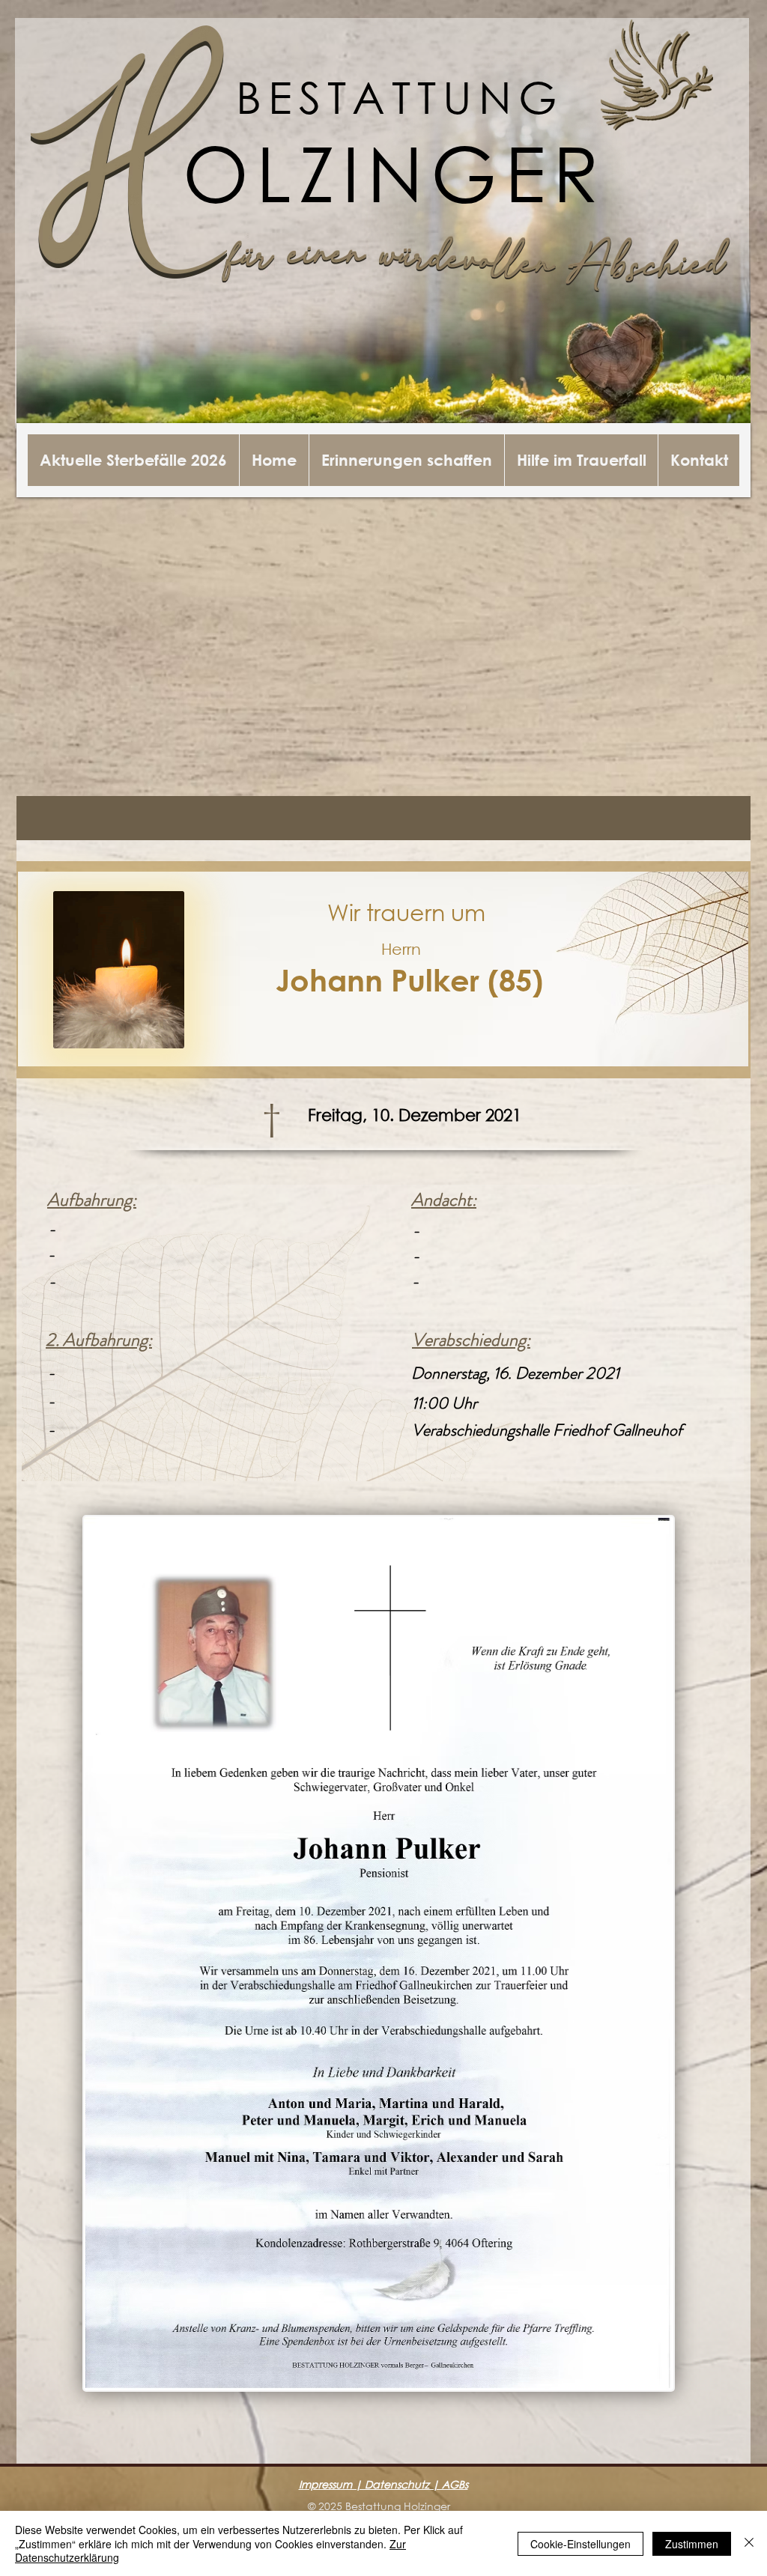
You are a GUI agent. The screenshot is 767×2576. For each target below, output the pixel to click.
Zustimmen (692, 2544)
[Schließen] (749, 2543)
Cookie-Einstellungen (580, 2544)
